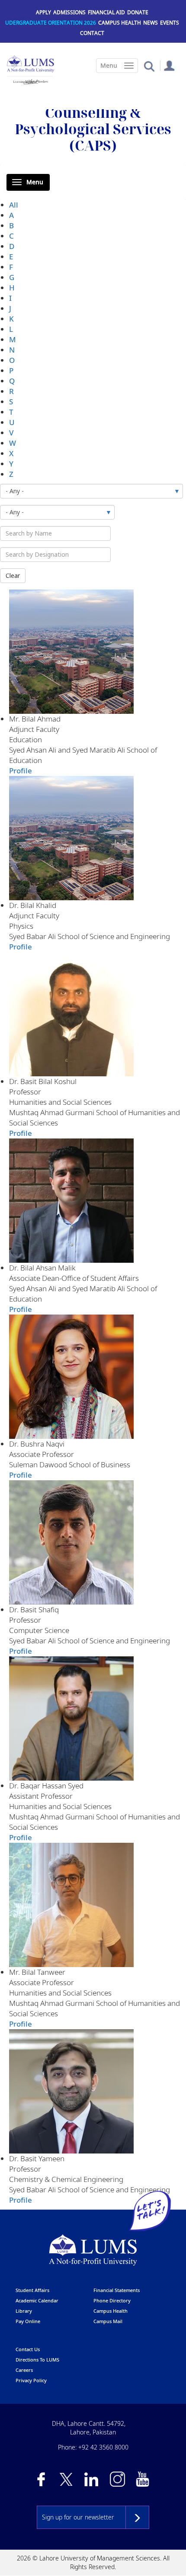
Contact (92, 33)
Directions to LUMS (37, 2360)
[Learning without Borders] (30, 80)
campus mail (108, 2321)
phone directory (112, 2300)
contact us (28, 2349)
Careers (24, 2370)
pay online (28, 2321)
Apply (43, 12)
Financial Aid (106, 12)
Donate (138, 12)
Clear (13, 575)
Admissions (69, 12)
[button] (149, 66)
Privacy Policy (31, 2380)
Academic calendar (37, 2300)
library (24, 2311)
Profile (21, 771)
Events (170, 23)
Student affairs (32, 2290)
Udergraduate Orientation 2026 (51, 23)
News (151, 23)
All (14, 205)
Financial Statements (117, 2290)
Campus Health (120, 23)
